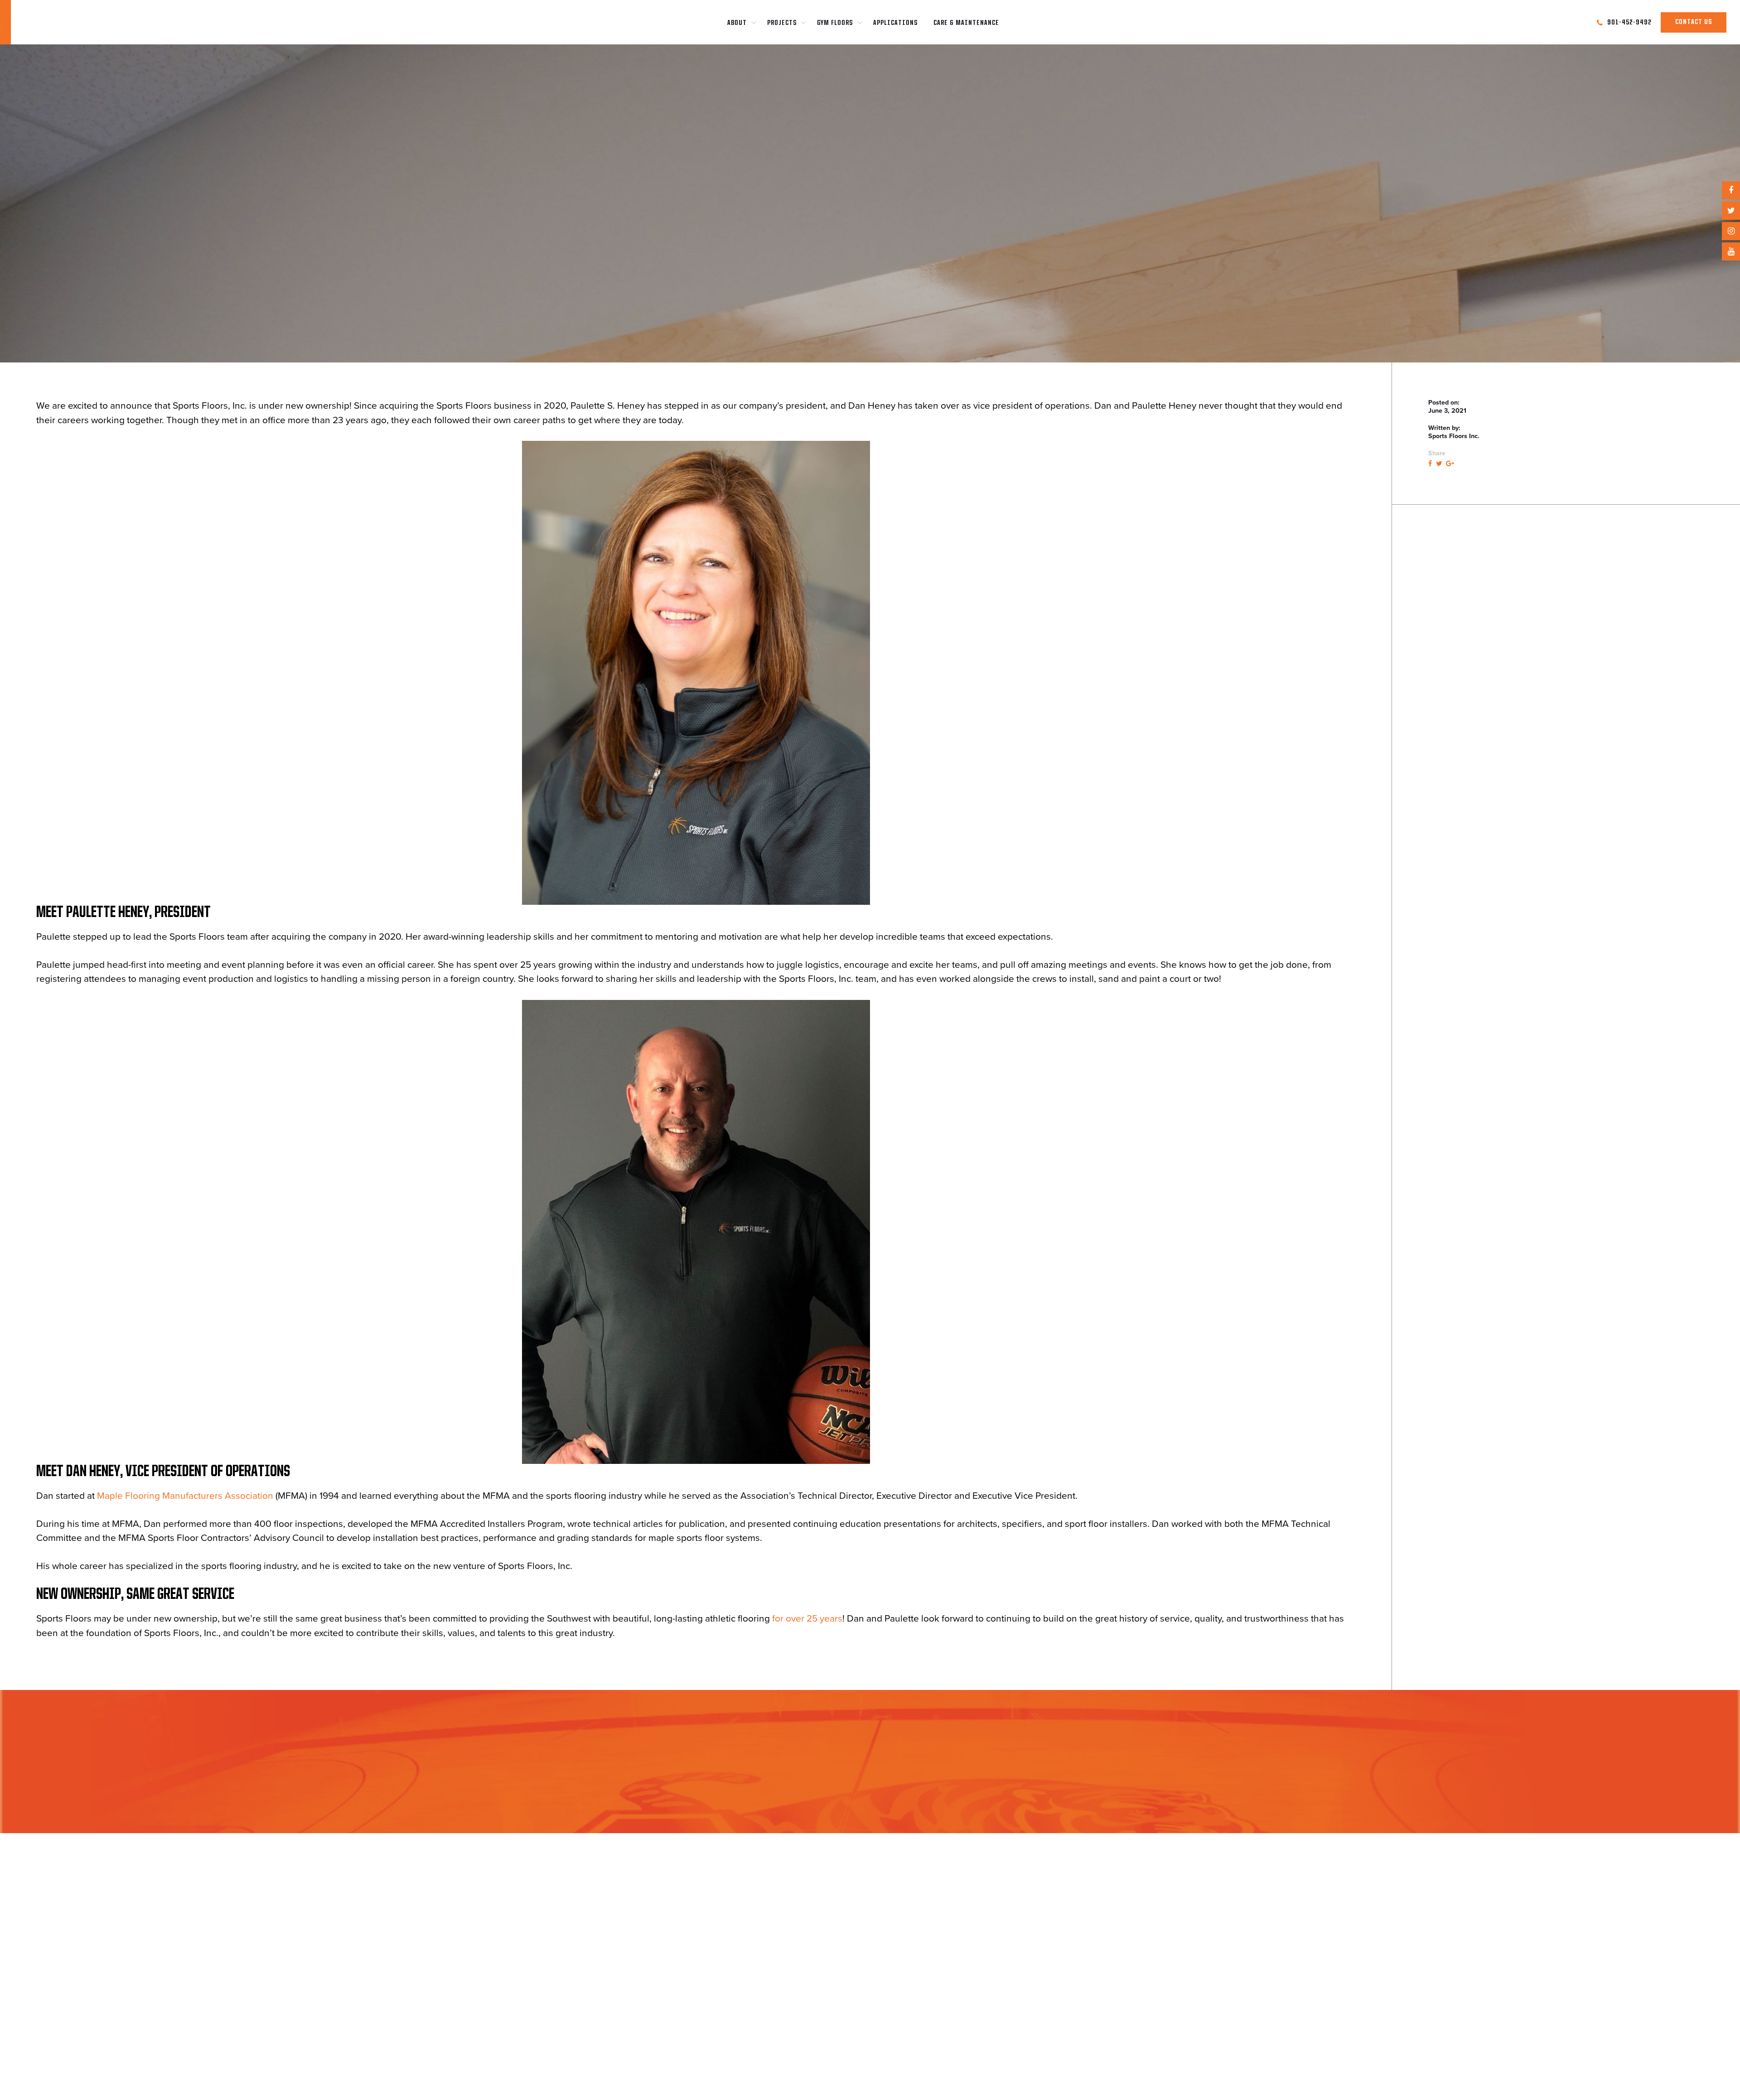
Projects (782, 23)
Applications (895, 23)
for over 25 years (807, 1619)
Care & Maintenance (966, 23)
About (737, 23)
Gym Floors (835, 23)
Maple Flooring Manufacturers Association (185, 1496)
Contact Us (1694, 22)
